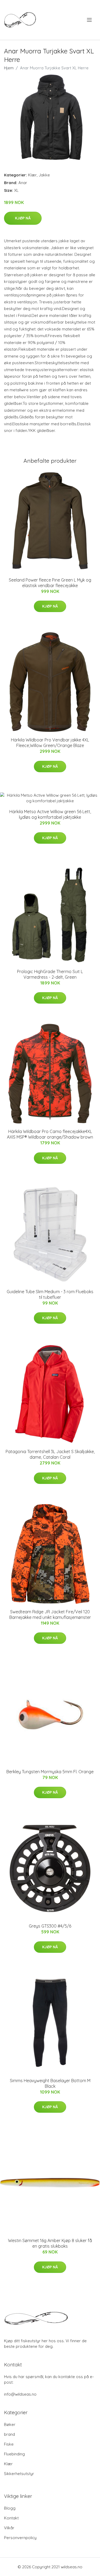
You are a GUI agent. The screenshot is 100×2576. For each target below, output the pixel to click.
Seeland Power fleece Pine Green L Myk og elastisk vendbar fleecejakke (50, 583)
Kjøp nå (23, 218)
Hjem (9, 68)
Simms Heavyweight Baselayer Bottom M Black (50, 2083)
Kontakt (11, 2518)
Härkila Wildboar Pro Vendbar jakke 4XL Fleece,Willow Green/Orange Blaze (50, 743)
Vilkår (9, 2528)
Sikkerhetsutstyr (19, 2474)
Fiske (9, 2444)
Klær (32, 175)
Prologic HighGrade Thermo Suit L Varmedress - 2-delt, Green (50, 974)
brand (9, 2434)
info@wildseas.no (20, 2394)
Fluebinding (14, 2454)
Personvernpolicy (20, 2538)
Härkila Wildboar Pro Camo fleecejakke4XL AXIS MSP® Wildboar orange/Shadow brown (50, 1134)
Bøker (10, 2424)
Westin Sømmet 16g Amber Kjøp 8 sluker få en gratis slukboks (50, 2243)
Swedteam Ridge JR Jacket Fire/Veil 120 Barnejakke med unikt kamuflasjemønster (50, 1614)
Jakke (44, 175)
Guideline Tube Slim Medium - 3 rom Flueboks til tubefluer (50, 1294)
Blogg (10, 2508)
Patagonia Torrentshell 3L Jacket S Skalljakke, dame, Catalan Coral (50, 1454)
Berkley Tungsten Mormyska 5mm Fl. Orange (50, 1772)
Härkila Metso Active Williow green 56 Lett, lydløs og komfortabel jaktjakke (50, 814)
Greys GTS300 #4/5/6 (50, 1926)
